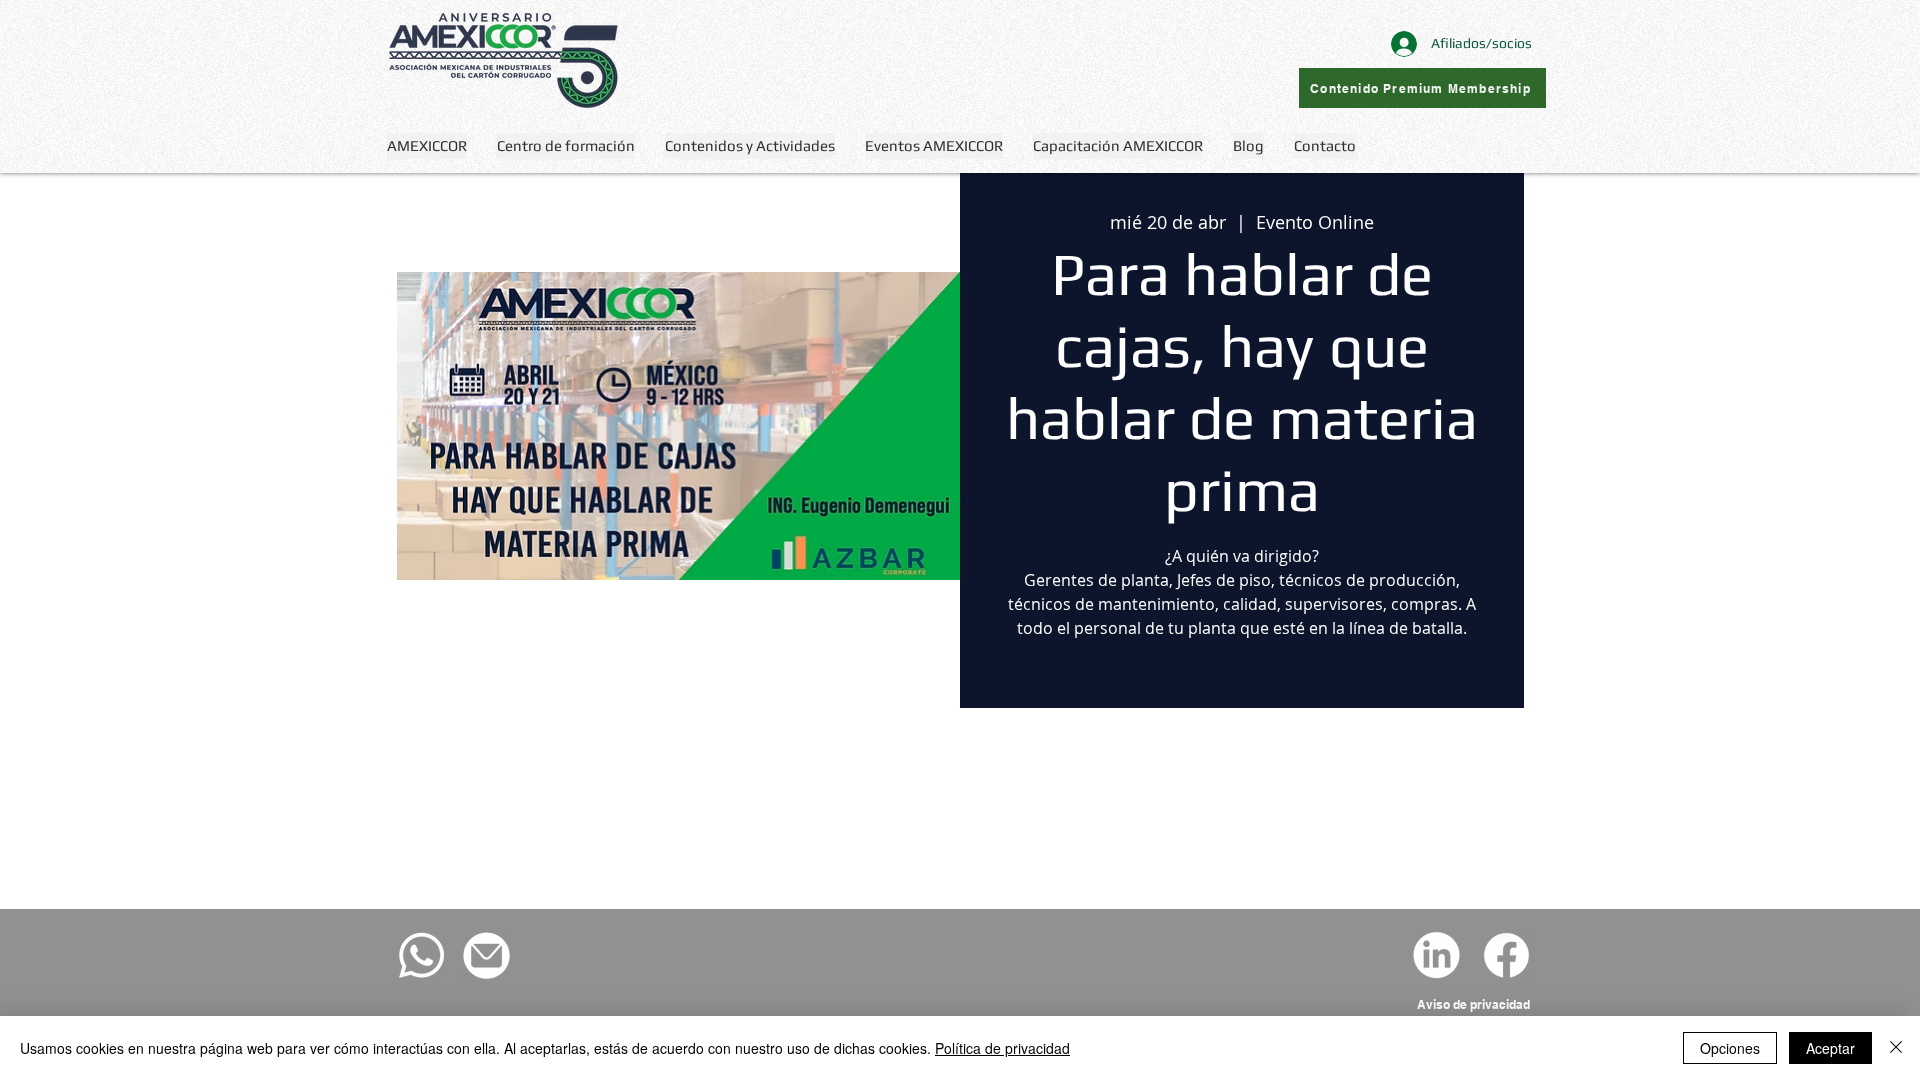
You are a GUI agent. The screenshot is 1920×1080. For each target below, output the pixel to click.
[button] (750, 146)
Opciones (1730, 1048)
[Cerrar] (1896, 1048)
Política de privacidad (1002, 1048)
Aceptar (1830, 1048)
